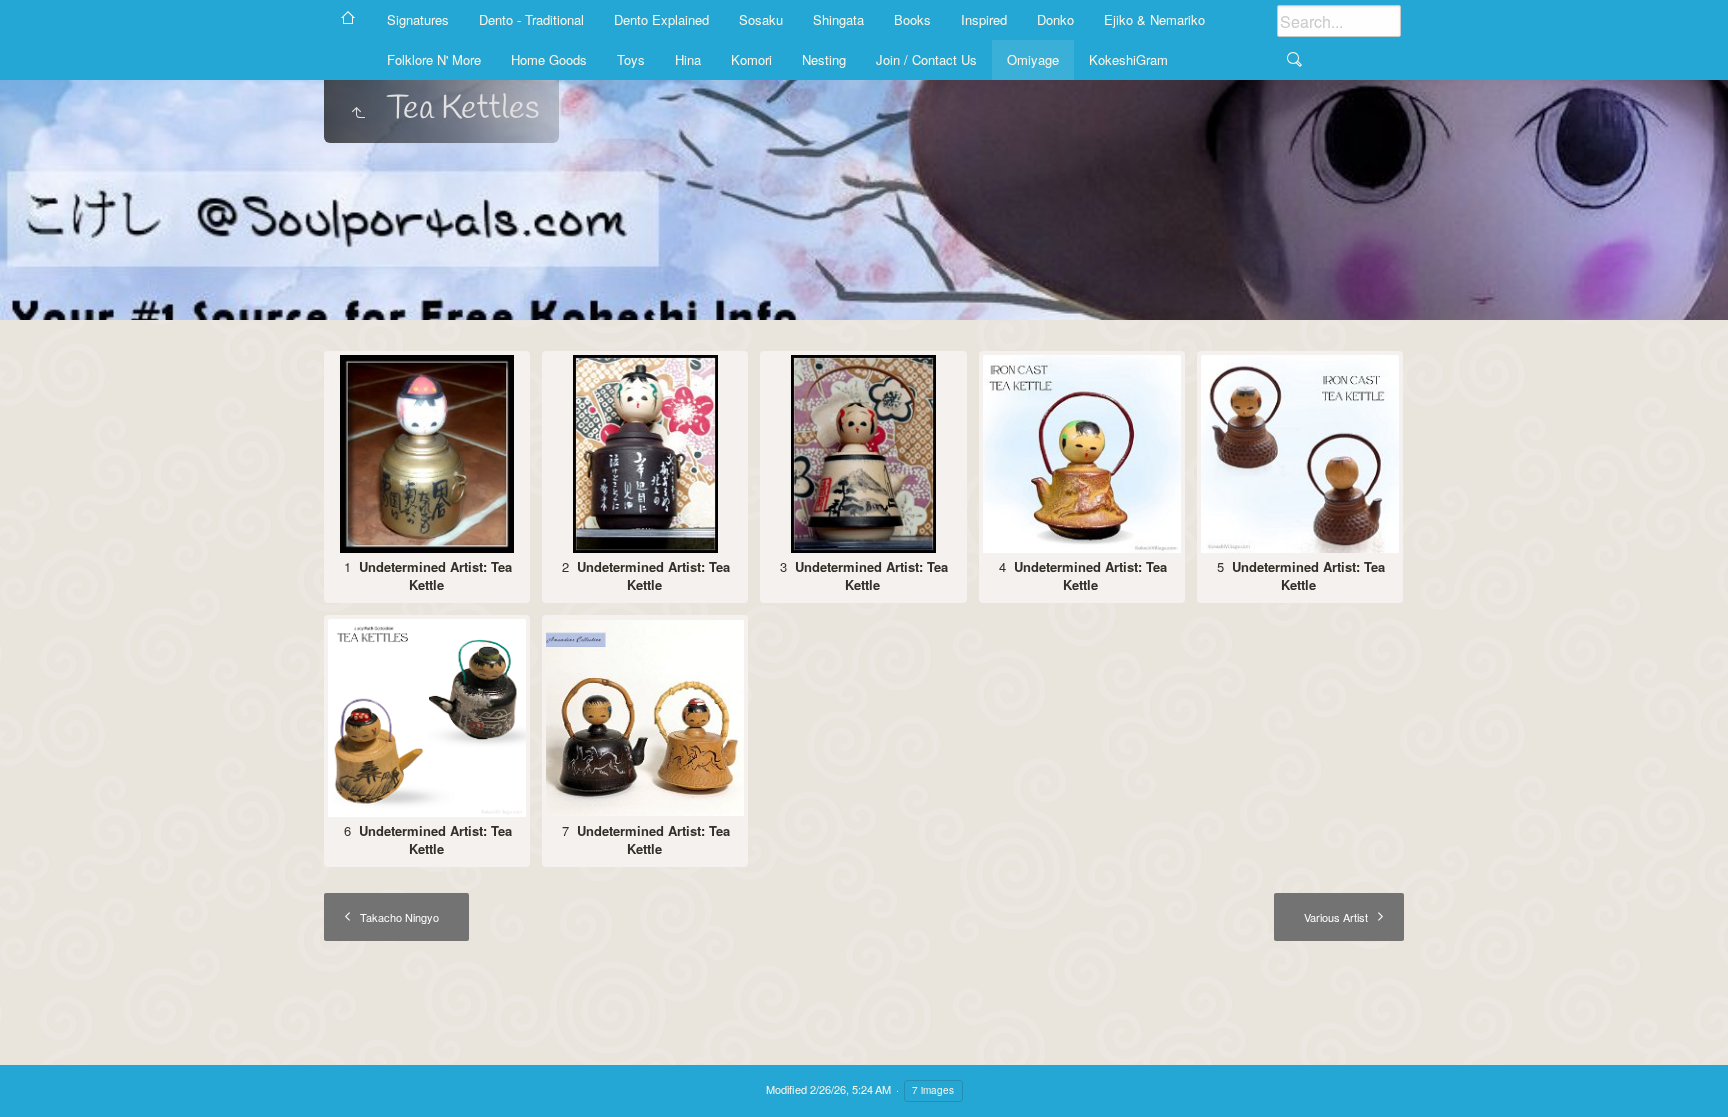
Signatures (418, 19)
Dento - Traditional (531, 19)
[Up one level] (358, 114)
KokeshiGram (1128, 59)
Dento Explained (661, 19)
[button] (40, 1076)
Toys (631, 59)
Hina (688, 59)
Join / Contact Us (926, 59)
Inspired (984, 19)
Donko (1055, 19)
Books (912, 19)
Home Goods (549, 59)
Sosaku (761, 19)
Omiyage (1033, 59)
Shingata (838, 19)
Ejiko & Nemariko (1154, 19)
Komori (751, 59)
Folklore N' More (434, 59)
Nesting (824, 59)
